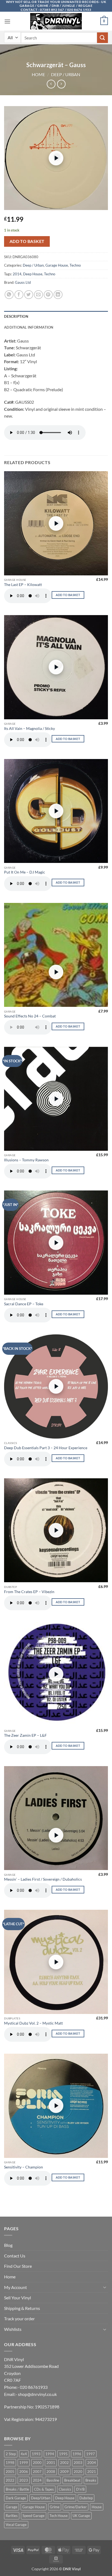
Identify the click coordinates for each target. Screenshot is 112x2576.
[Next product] (51, 84)
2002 (64, 2463)
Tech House (59, 2516)
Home (38, 74)
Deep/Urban (41, 2498)
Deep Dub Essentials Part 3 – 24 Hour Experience (46, 1448)
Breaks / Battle (17, 2489)
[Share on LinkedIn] (58, 295)
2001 (51, 2463)
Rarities (12, 2516)
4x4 (24, 2454)
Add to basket (27, 241)
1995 (63, 2454)
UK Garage (81, 2516)
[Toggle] (105, 2287)
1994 (50, 2454)
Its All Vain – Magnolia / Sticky (29, 729)
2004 (92, 2463)
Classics (65, 2489)
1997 (91, 2454)
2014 (17, 274)
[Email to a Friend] (38, 295)
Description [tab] (16, 316)
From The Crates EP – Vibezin (29, 1592)
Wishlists (13, 2329)
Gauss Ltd (23, 282)
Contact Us (15, 2256)
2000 (37, 2463)
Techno (75, 265)
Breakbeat (72, 2480)
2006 (24, 2472)
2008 (51, 2472)
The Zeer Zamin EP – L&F (25, 1735)
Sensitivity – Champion (24, 2167)
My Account (15, 2287)
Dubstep (86, 2498)
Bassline (53, 2480)
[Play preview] (56, 158)
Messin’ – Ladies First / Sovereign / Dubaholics (43, 1879)
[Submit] (102, 38)
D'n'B (80, 2489)
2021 (92, 2472)
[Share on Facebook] (19, 295)
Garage (12, 2507)
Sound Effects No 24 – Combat (30, 1016)
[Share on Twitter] (29, 295)
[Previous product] (61, 84)
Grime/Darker (76, 2507)
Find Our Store (18, 2266)
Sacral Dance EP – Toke (24, 1304)
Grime (55, 2507)
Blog (8, 2245)
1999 (24, 2463)
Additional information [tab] (29, 327)
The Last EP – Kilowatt (23, 585)
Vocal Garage (16, 2525)
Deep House (33, 274)
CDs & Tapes (44, 2489)
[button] (7, 21)
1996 (77, 2454)
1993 (36, 2454)
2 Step (11, 2454)
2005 (10, 2472)
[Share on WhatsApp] (9, 295)
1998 (10, 2463)
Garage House (57, 265)
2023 (24, 2480)
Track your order (19, 2319)
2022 (10, 2480)
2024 (37, 2480)
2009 (64, 2472)
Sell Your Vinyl (18, 2298)
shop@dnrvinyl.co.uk (37, 2394)
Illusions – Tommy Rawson (26, 1160)
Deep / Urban (66, 74)
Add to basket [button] (68, 595)
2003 (78, 2463)
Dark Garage (16, 2498)
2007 (37, 2472)
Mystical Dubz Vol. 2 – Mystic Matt (33, 2023)
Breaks (91, 2480)
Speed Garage (34, 2516)
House (97, 2507)
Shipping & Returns (22, 2308)
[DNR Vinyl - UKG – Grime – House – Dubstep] (56, 21)
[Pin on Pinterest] (48, 295)
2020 (78, 2472)
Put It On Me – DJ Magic (25, 872)
